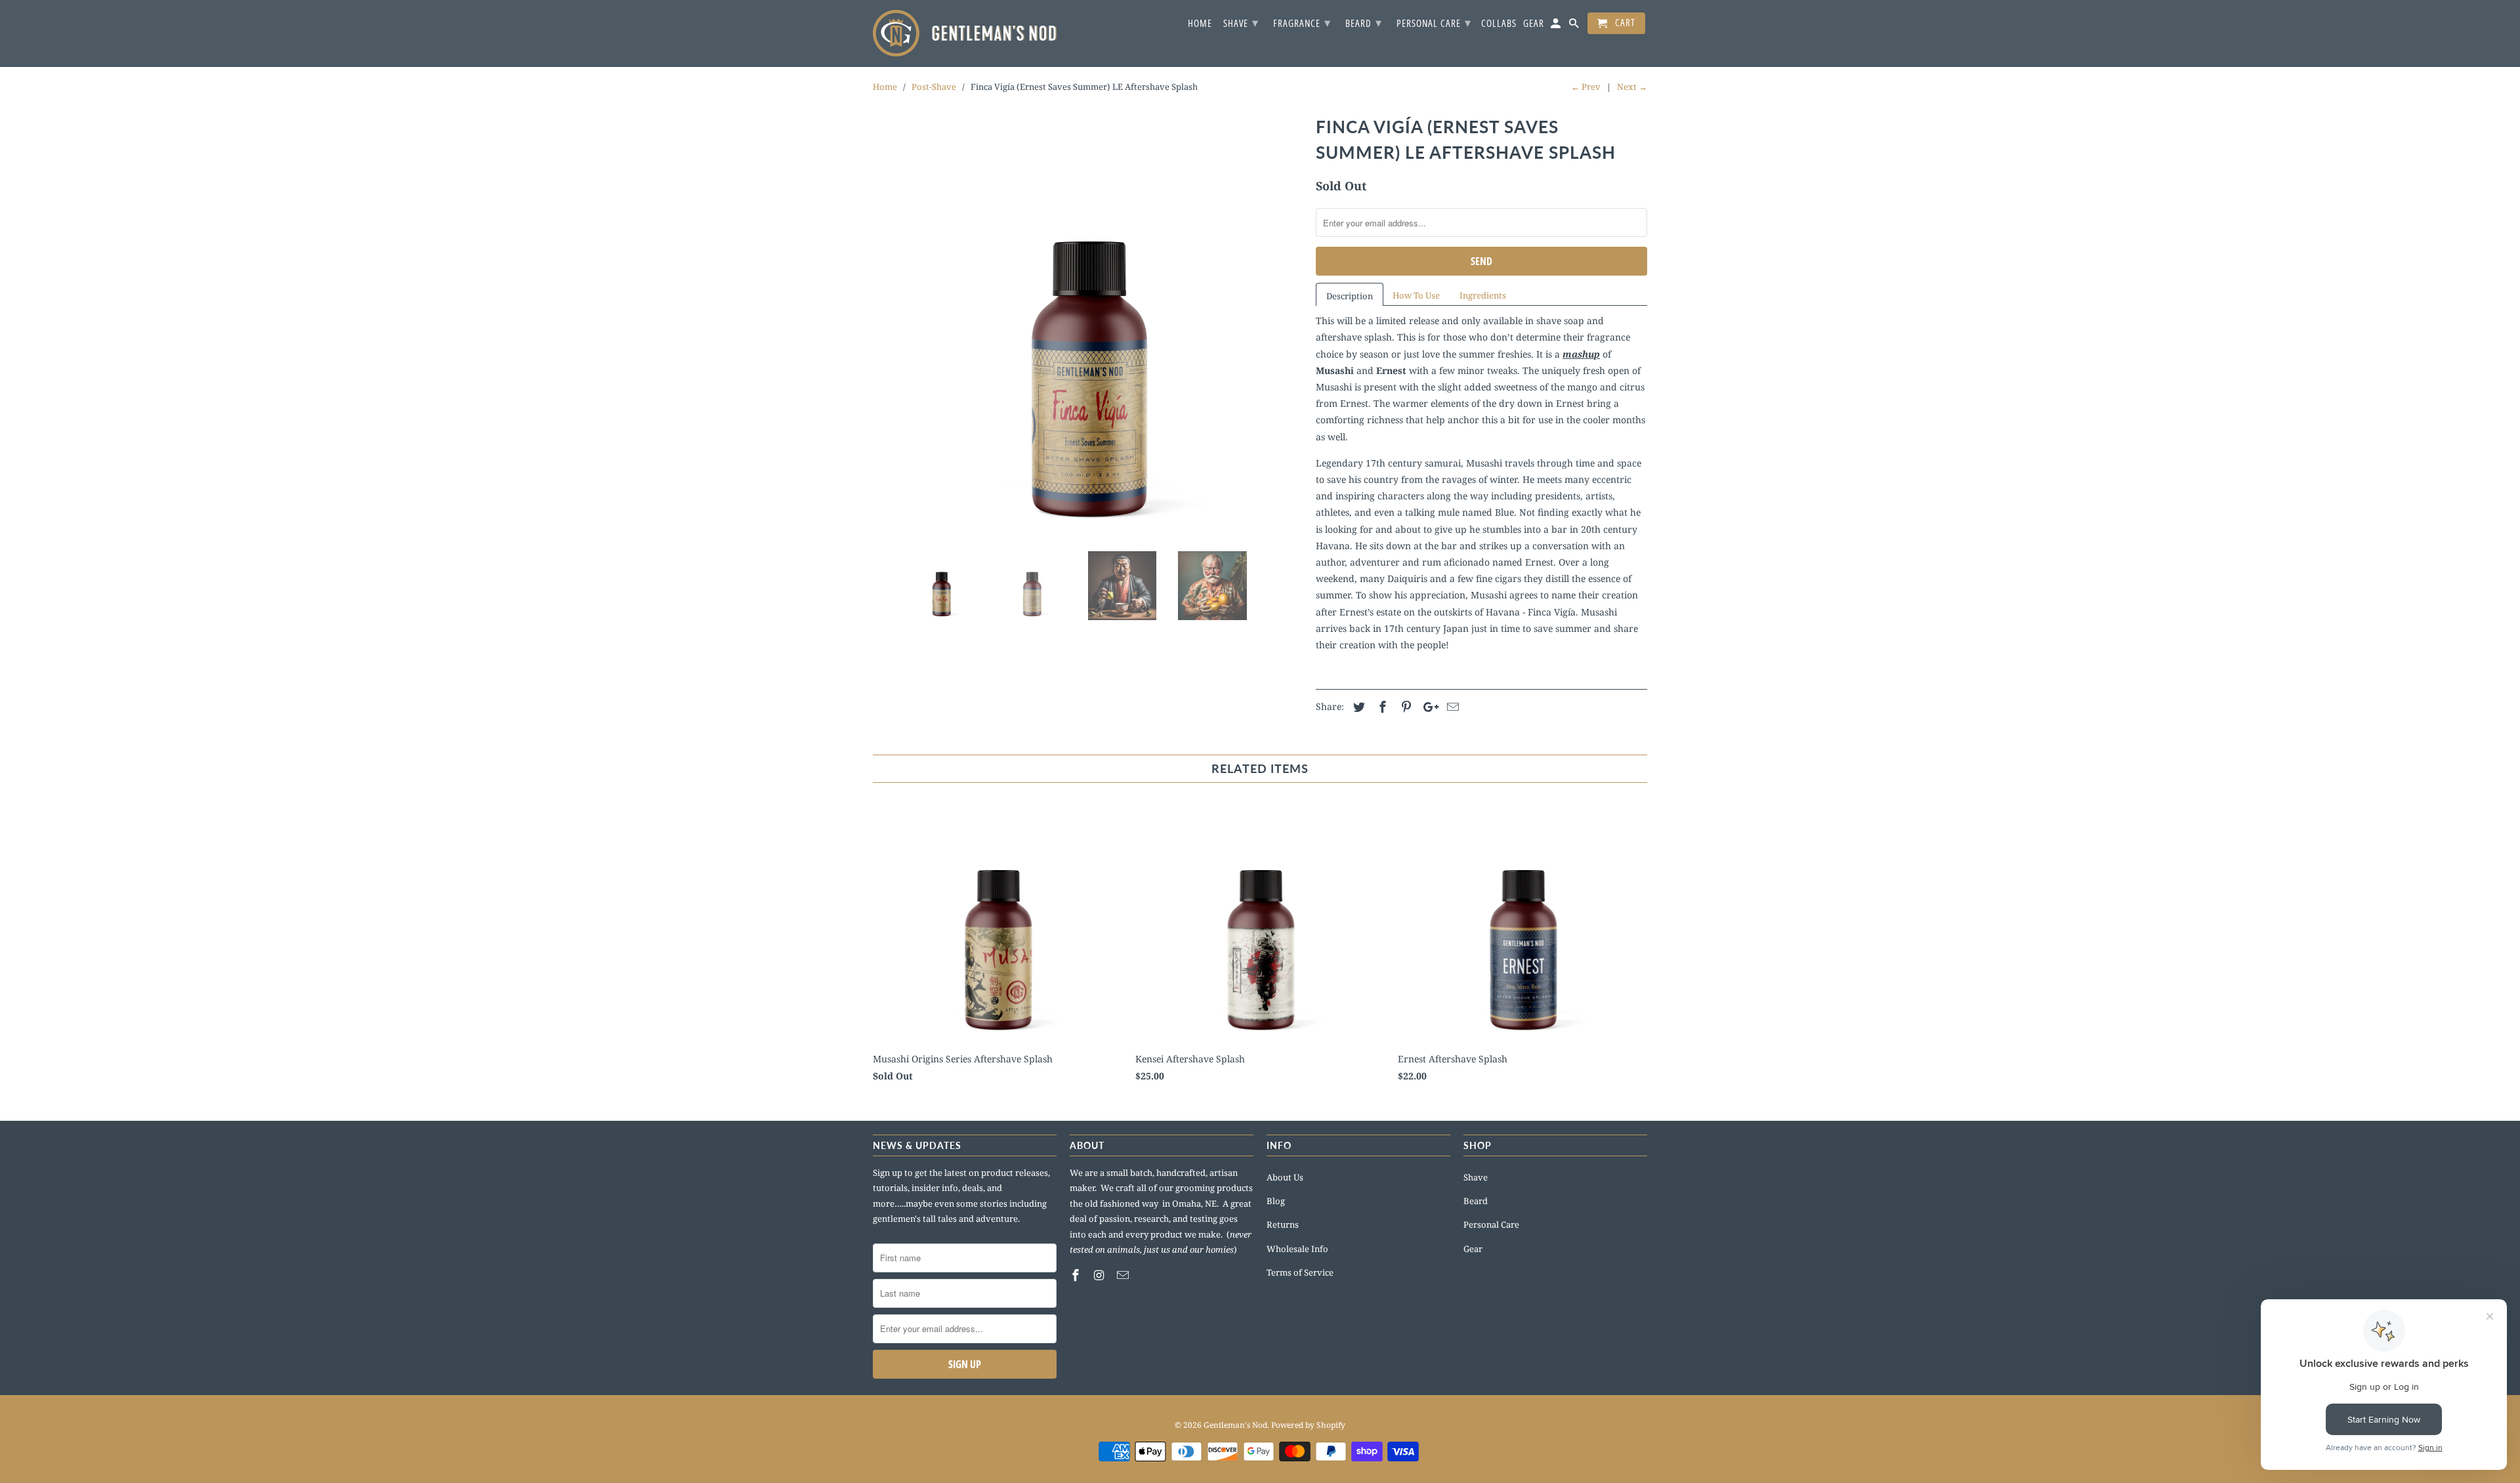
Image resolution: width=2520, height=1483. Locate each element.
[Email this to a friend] (1451, 707)
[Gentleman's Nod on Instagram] (1101, 1275)
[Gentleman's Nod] (965, 33)
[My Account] (1557, 26)
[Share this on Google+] (1427, 707)
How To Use (1416, 295)
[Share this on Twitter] (1357, 707)
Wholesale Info (1297, 1249)
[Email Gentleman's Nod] (1124, 1275)
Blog (1276, 1201)
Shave (1476, 1177)
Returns (1283, 1224)
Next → (1632, 87)
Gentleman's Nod (1235, 1425)
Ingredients (1483, 295)
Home (1200, 24)
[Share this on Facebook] (1381, 707)
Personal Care (1491, 1224)
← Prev (1586, 87)
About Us (1285, 1177)
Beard (1476, 1201)
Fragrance (1302, 22)
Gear (1473, 1249)
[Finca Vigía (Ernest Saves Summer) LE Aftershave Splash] (1088, 326)
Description (1350, 296)
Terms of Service (1300, 1272)
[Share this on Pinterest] (1404, 707)
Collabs (1499, 24)
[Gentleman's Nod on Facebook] (1077, 1275)
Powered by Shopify (1308, 1425)
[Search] (1575, 26)
